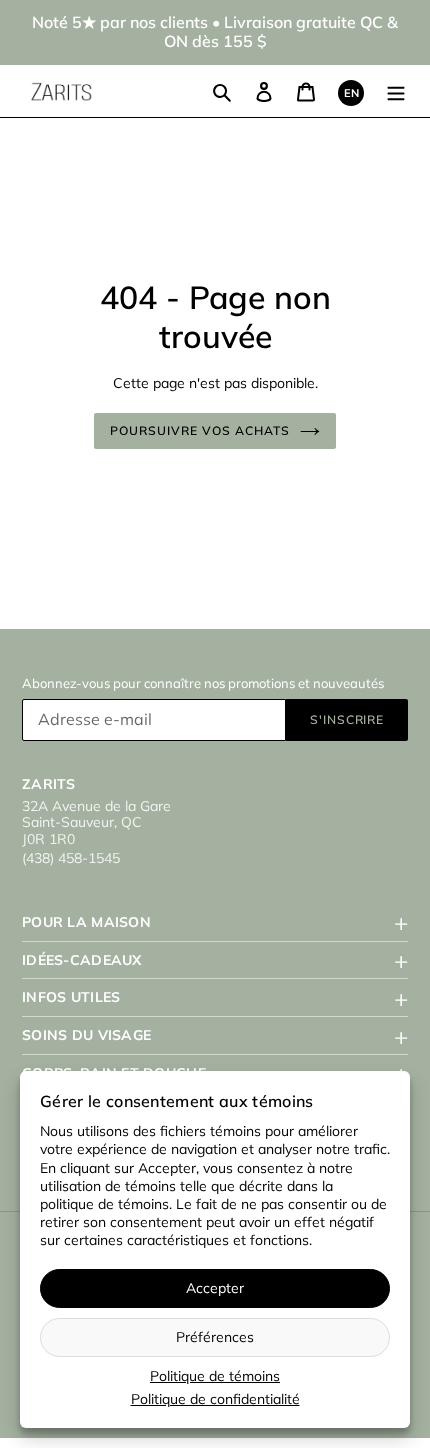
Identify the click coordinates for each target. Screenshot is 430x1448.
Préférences (215, 1337)
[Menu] (396, 91)
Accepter (215, 1288)
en (351, 93)
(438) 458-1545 (71, 858)
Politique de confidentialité (215, 1399)
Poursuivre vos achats (199, 430)
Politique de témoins (215, 1376)
